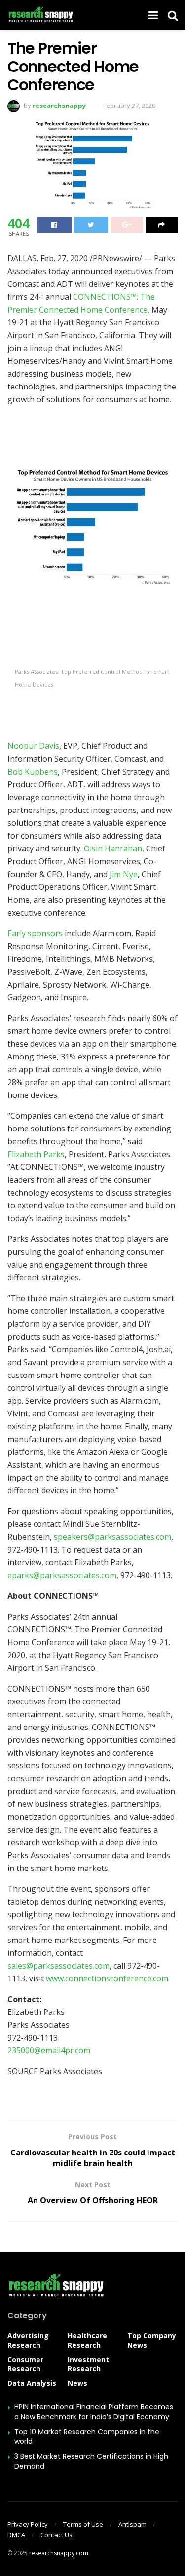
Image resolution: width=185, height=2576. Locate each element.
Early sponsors (35, 933)
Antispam (132, 2524)
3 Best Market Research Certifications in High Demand (91, 2461)
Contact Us (56, 2535)
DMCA (16, 2535)
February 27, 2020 (129, 106)
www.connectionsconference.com (107, 1978)
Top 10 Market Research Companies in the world (87, 2436)
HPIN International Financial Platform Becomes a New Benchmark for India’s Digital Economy (94, 2412)
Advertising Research (28, 2340)
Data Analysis (32, 2383)
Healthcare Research (87, 2340)
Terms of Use (83, 2524)
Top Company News (152, 2340)
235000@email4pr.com (49, 2050)
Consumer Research (25, 2364)
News (77, 2383)
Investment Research (88, 2364)
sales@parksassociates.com (58, 1966)
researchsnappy (59, 106)
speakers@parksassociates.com (112, 1537)
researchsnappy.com (59, 2553)
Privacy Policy (28, 2524)
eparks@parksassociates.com (62, 1575)
